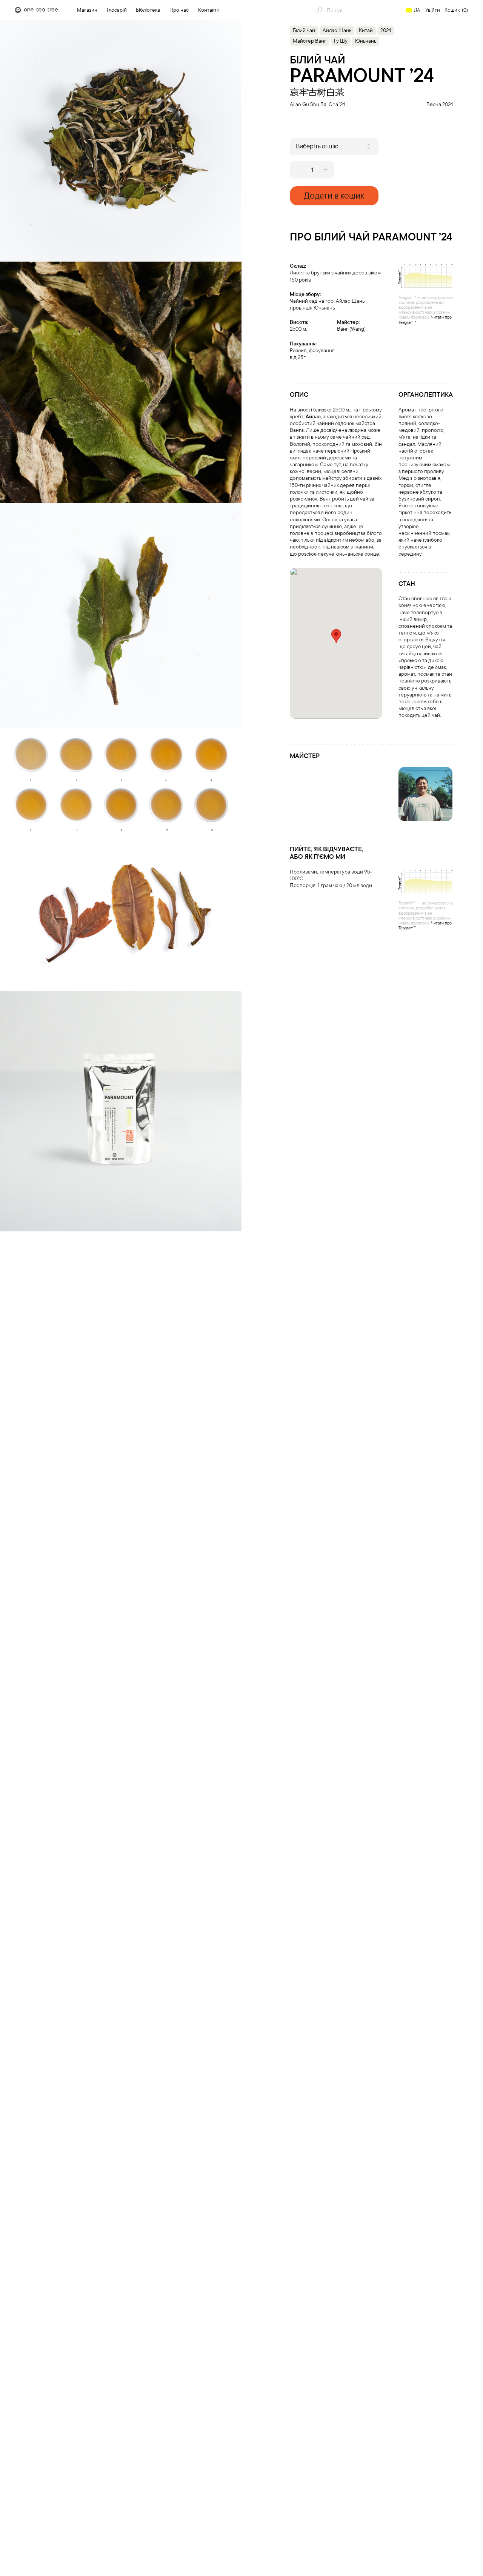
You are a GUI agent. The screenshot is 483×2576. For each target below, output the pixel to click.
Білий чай (304, 30)
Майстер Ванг (310, 41)
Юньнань (366, 41)
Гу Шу (341, 41)
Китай (366, 30)
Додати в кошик (334, 195)
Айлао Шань (337, 30)
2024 (386, 30)
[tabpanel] (121, 141)
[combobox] (334, 146)
